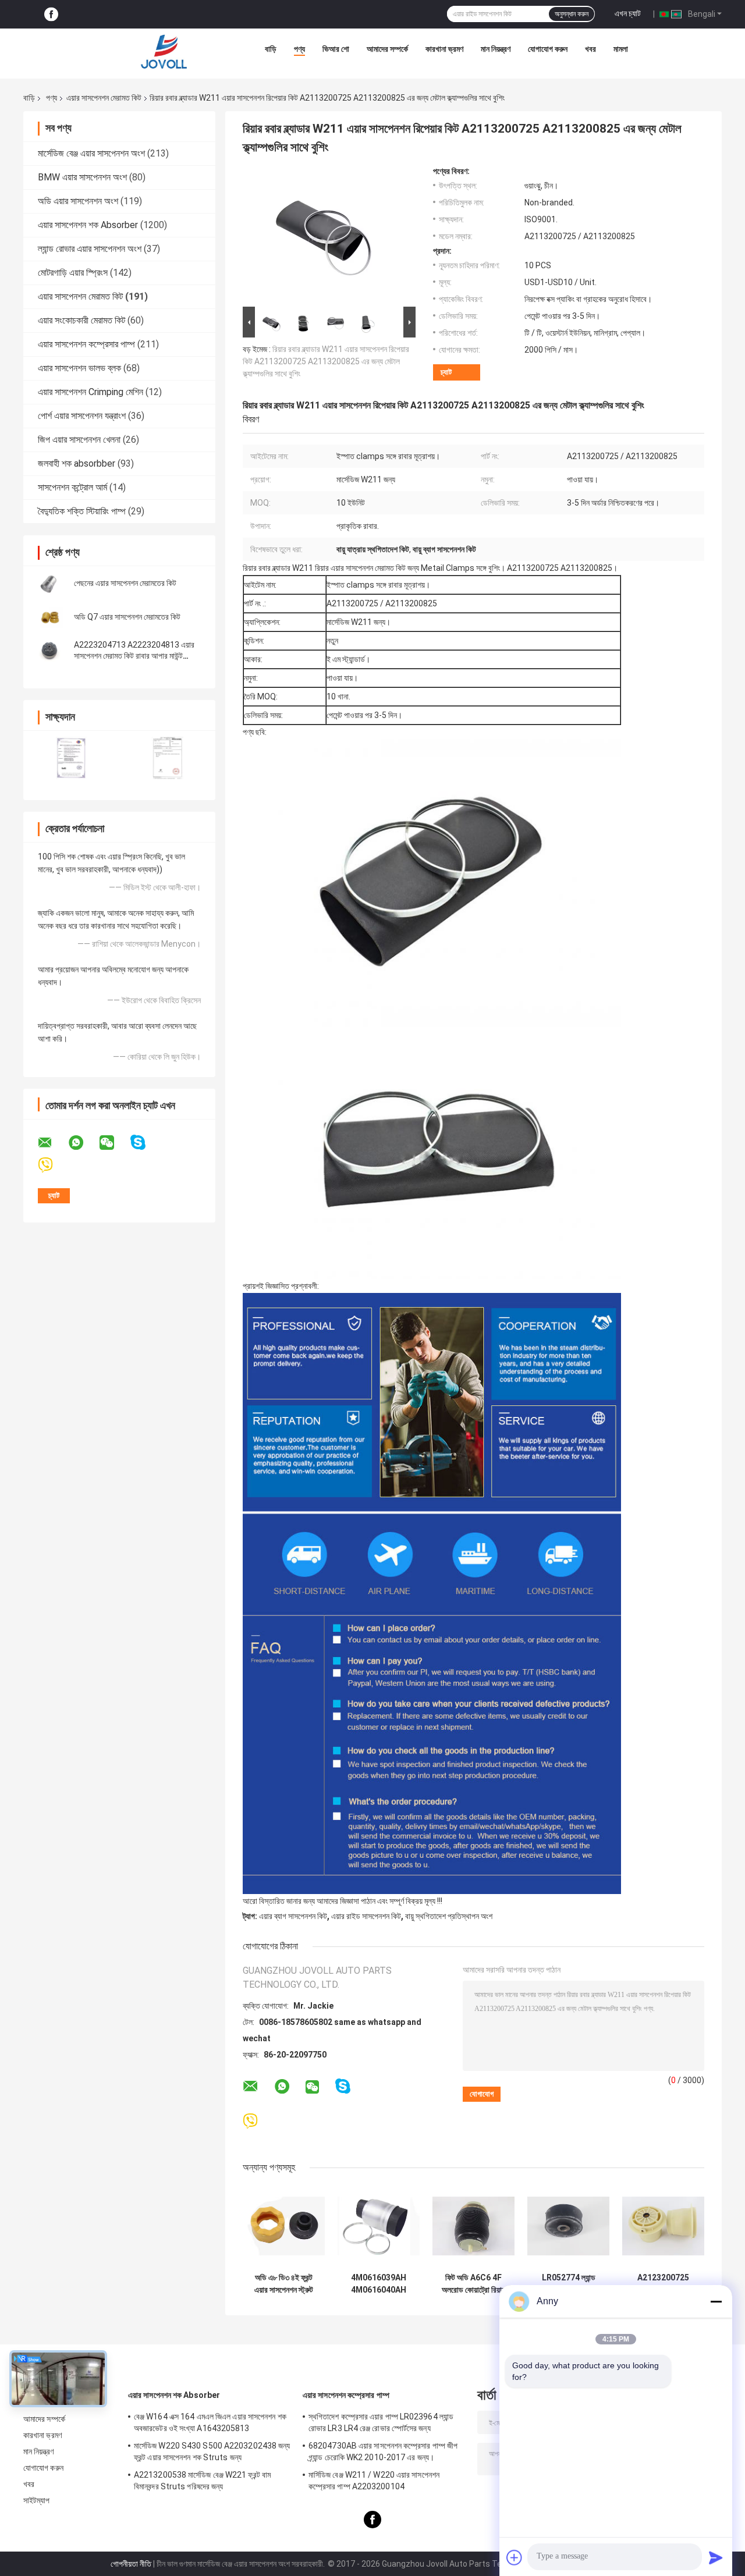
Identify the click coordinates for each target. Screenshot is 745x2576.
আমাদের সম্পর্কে (387, 49)
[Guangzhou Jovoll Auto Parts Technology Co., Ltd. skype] (145, 1143)
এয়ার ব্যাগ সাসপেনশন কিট (293, 1916)
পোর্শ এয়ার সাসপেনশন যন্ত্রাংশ (82, 416)
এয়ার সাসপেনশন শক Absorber (88, 225)
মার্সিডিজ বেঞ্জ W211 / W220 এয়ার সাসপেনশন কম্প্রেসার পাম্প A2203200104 (374, 2481)
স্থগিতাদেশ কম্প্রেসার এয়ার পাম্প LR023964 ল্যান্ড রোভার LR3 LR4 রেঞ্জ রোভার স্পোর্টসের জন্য (381, 2422)
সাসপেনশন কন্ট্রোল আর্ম (72, 487)
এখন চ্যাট (628, 13)
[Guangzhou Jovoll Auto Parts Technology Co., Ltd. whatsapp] (83, 1143)
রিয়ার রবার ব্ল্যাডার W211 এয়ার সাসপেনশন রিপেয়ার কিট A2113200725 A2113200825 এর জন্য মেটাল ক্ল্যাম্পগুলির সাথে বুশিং (326, 361)
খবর (590, 49)
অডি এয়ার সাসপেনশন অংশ (78, 201)
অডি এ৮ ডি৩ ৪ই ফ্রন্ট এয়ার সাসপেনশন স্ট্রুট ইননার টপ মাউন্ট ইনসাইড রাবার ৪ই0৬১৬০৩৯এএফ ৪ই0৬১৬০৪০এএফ (284, 2284)
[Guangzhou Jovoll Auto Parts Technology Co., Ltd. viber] (53, 1165)
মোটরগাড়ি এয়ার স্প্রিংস (73, 273)
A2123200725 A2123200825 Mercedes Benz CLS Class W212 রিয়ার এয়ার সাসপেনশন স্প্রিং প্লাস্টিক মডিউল (663, 2284)
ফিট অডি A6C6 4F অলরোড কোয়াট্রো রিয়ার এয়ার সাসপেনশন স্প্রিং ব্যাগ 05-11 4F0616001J (473, 2284)
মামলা (621, 49)
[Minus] (716, 2301)
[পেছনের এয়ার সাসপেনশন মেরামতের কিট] (49, 583)
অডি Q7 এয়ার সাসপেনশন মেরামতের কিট (127, 617)
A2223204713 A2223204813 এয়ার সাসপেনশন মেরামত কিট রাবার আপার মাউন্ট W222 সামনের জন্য (134, 656)
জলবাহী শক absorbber (77, 463)
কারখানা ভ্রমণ (444, 49)
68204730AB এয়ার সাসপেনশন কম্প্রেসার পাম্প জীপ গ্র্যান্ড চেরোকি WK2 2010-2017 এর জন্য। (383, 2451)
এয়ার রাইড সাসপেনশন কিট (366, 1916)
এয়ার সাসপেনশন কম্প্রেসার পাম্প (86, 344)
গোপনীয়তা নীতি (131, 2564)
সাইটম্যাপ (37, 2500)
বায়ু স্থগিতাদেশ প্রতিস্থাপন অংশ (449, 1916)
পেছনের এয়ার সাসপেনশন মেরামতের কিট (125, 583)
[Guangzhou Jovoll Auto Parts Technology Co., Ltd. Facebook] (51, 14)
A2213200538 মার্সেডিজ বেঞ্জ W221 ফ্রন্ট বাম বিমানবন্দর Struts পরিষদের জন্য (202, 2481)
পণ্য (299, 49)
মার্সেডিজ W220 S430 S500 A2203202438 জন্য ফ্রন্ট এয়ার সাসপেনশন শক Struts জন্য (212, 2451)
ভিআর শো (336, 49)
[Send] (716, 2557)
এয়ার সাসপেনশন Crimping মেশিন (91, 392)
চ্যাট (446, 372)
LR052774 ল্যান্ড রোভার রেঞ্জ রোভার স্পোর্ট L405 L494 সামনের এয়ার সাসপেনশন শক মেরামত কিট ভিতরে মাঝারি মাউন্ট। (568, 2284)
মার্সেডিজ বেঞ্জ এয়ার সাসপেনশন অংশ (91, 153)
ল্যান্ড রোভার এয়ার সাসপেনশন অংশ (90, 249)
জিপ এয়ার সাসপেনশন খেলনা (79, 440)
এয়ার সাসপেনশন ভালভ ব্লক (79, 368)
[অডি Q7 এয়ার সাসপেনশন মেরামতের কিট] (49, 617)
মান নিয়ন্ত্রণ (496, 49)
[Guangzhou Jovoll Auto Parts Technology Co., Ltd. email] (52, 1143)
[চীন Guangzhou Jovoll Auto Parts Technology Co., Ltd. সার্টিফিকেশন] (71, 758)
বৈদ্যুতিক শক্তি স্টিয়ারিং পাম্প (82, 511)
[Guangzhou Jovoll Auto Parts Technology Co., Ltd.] (164, 52)
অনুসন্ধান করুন (572, 14)
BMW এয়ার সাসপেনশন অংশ (82, 177)
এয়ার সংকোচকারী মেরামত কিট (81, 320)
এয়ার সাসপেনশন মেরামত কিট (104, 98)
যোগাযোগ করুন (548, 49)
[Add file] (515, 2557)
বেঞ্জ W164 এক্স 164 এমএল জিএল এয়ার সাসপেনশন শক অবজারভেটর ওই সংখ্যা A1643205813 (210, 2422)
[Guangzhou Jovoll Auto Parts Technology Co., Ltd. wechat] (114, 1143)
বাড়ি (271, 49)
